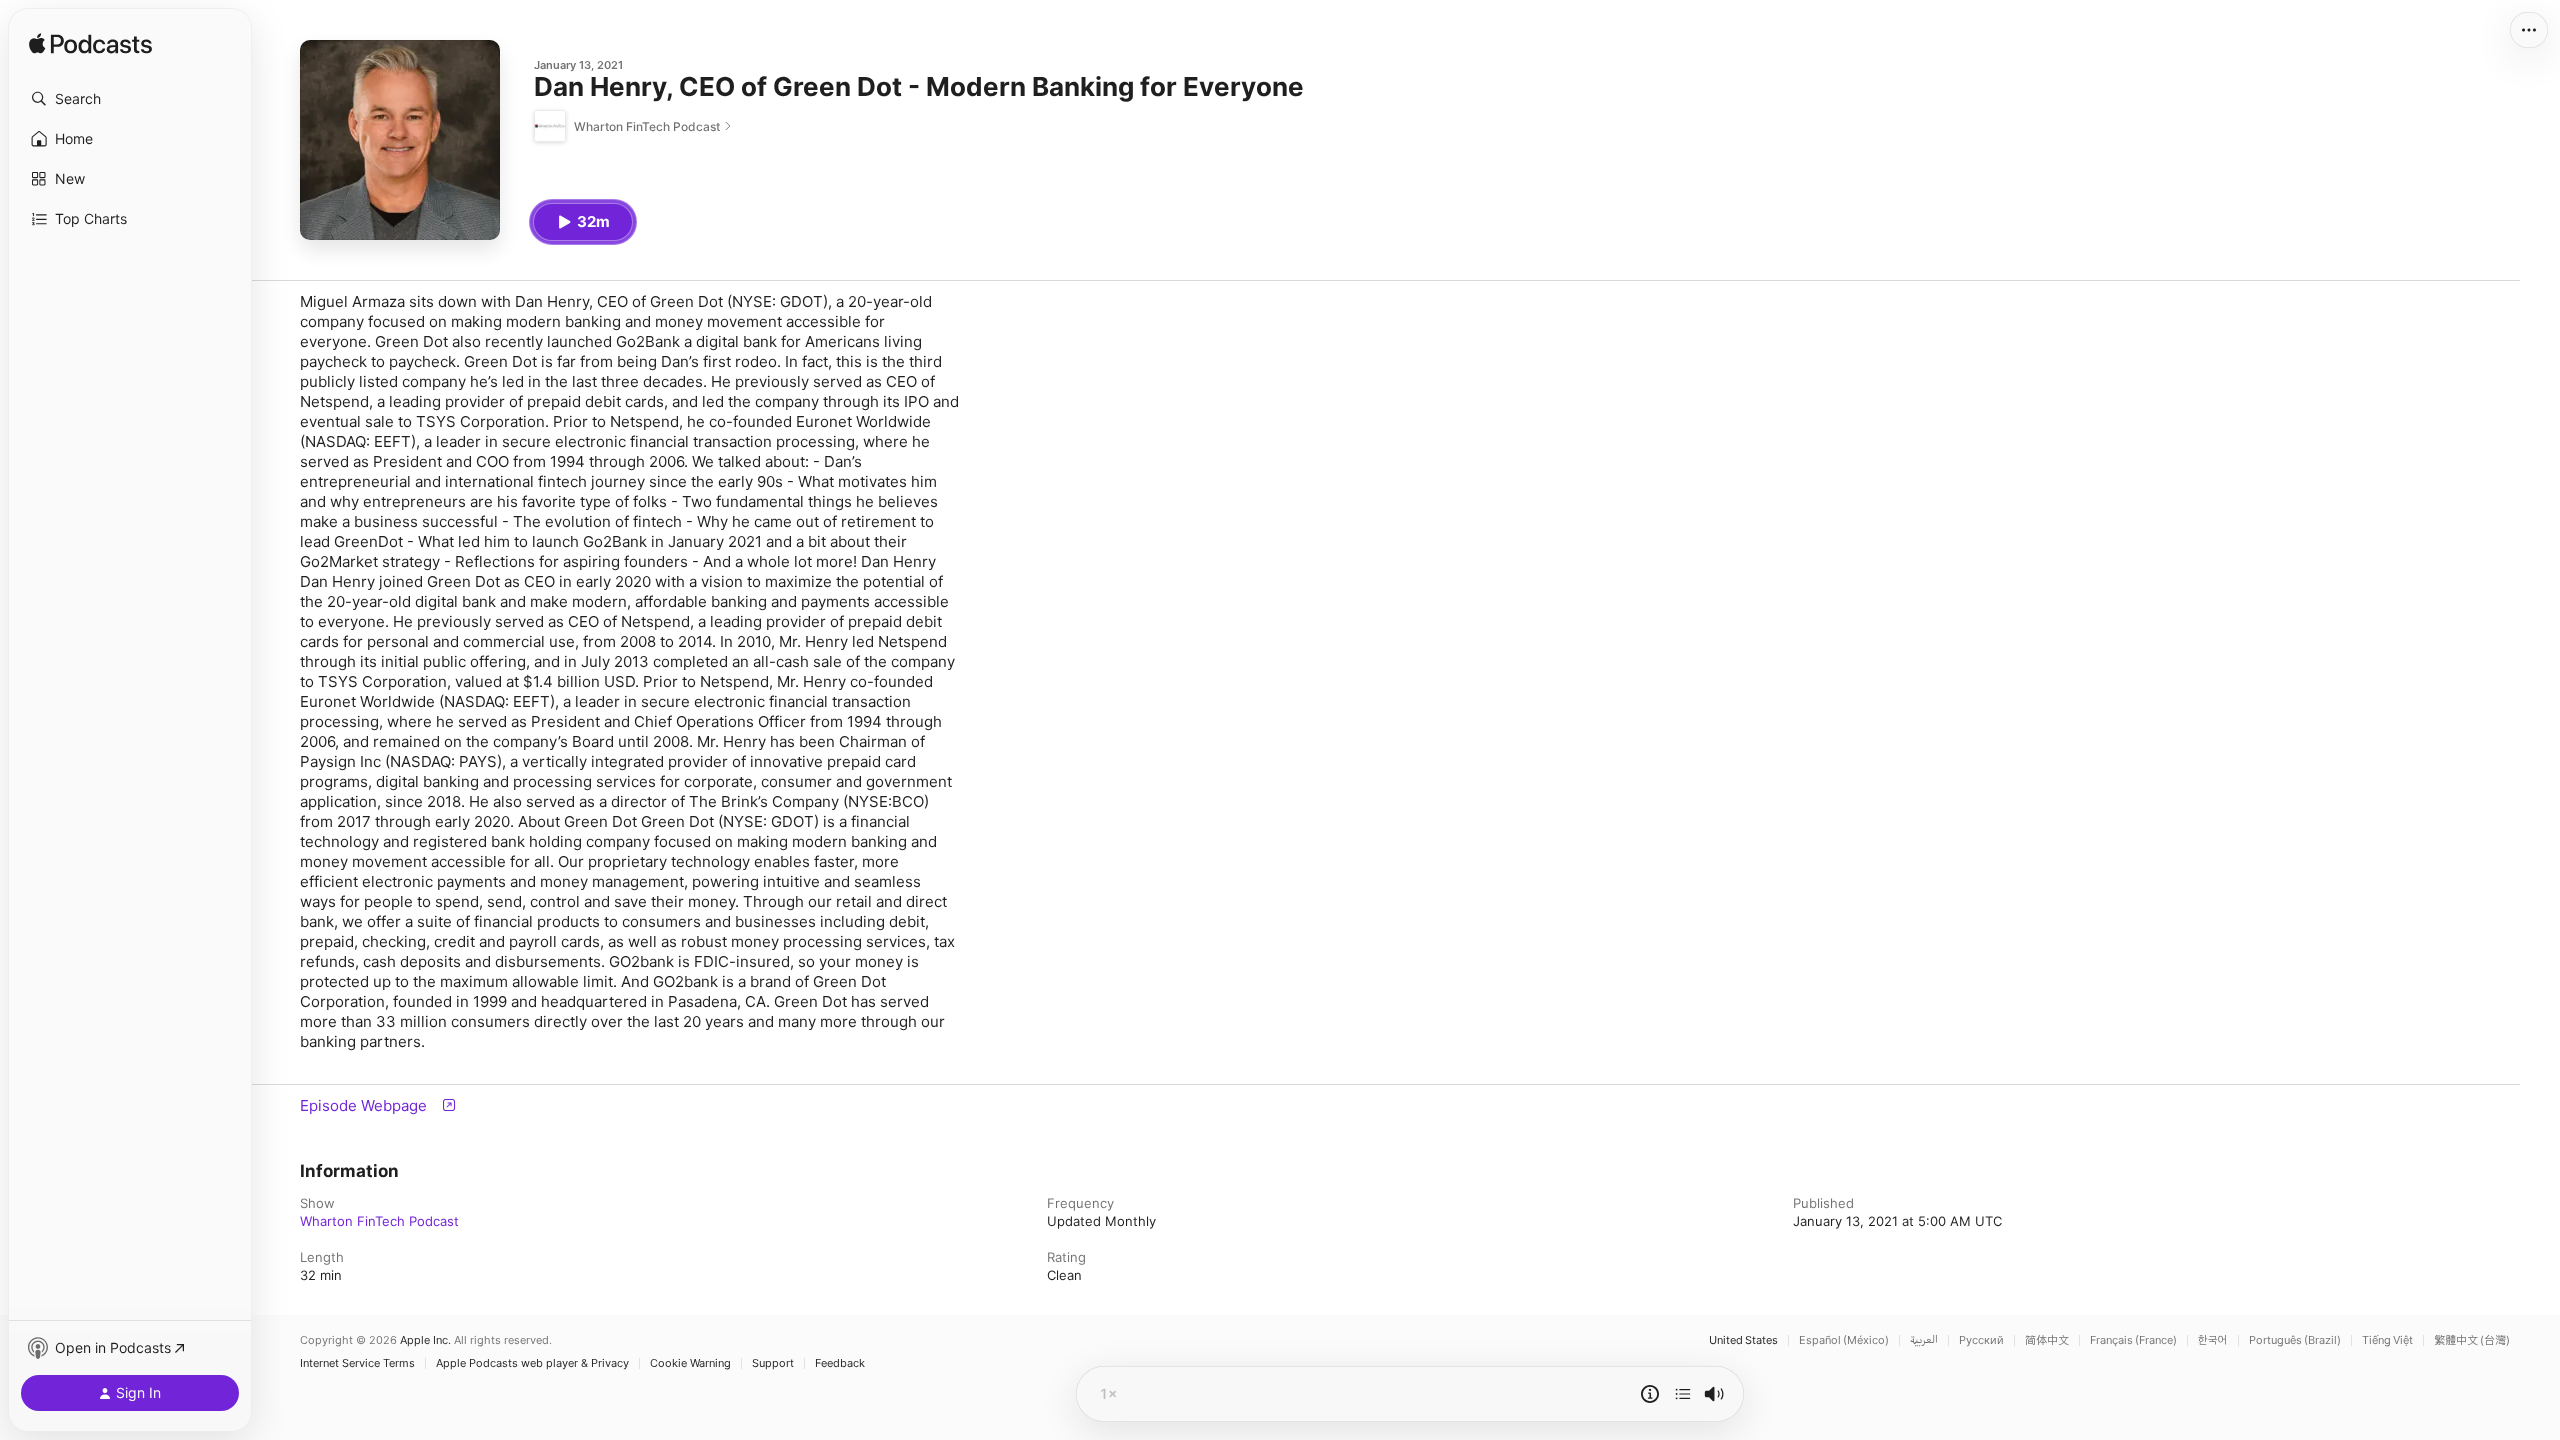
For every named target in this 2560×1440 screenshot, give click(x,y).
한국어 (2213, 1340)
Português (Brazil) (2295, 1340)
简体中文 (2047, 1340)
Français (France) (2133, 1340)
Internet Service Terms (357, 1363)
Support (773, 1363)
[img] (90, 45)
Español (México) (1844, 1340)
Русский (1981, 1340)
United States (1743, 1340)
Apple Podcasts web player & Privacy (532, 1363)
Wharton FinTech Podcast (379, 1221)
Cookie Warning (690, 1363)
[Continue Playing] (1683, 1394)
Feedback (840, 1363)
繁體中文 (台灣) (2472, 1340)
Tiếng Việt (2387, 1340)
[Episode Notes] (1650, 1394)
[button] (130, 99)
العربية (1924, 1340)
